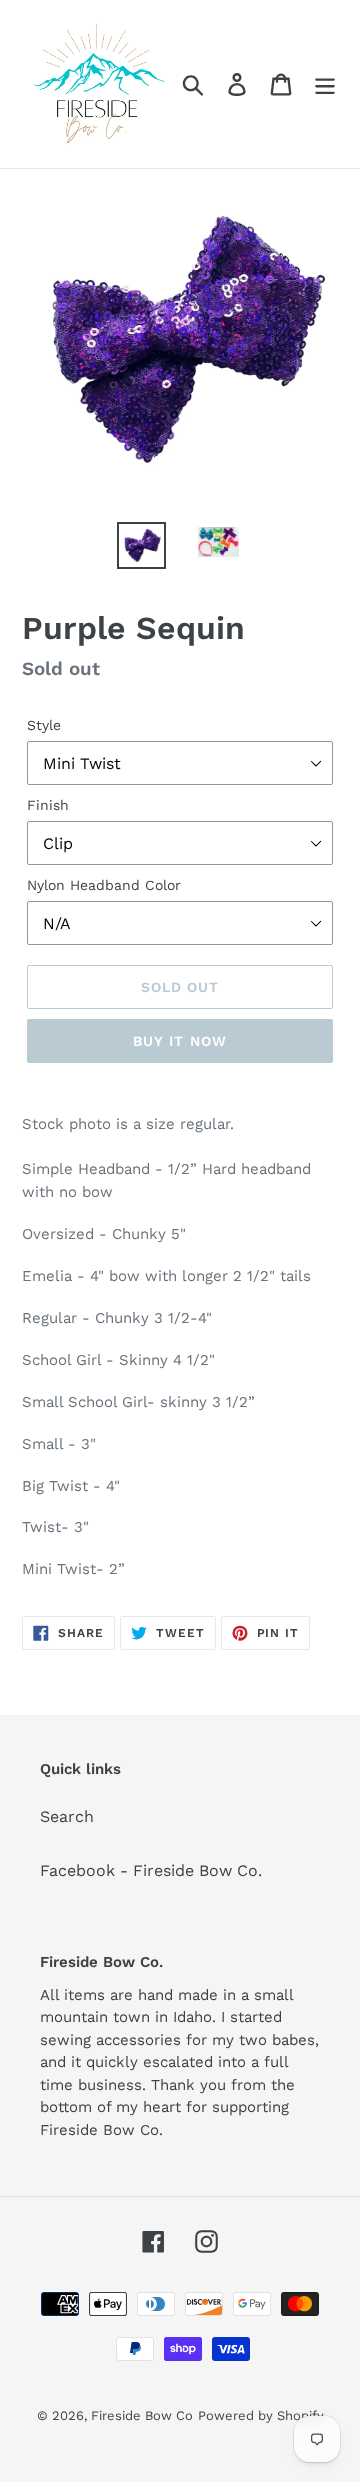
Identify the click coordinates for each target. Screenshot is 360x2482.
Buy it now (180, 1041)
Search (67, 1816)
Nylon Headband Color (104, 885)
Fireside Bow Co (142, 2415)
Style (44, 725)
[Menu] (325, 84)
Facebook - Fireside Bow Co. (151, 1870)
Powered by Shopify (261, 2415)
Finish (48, 805)
